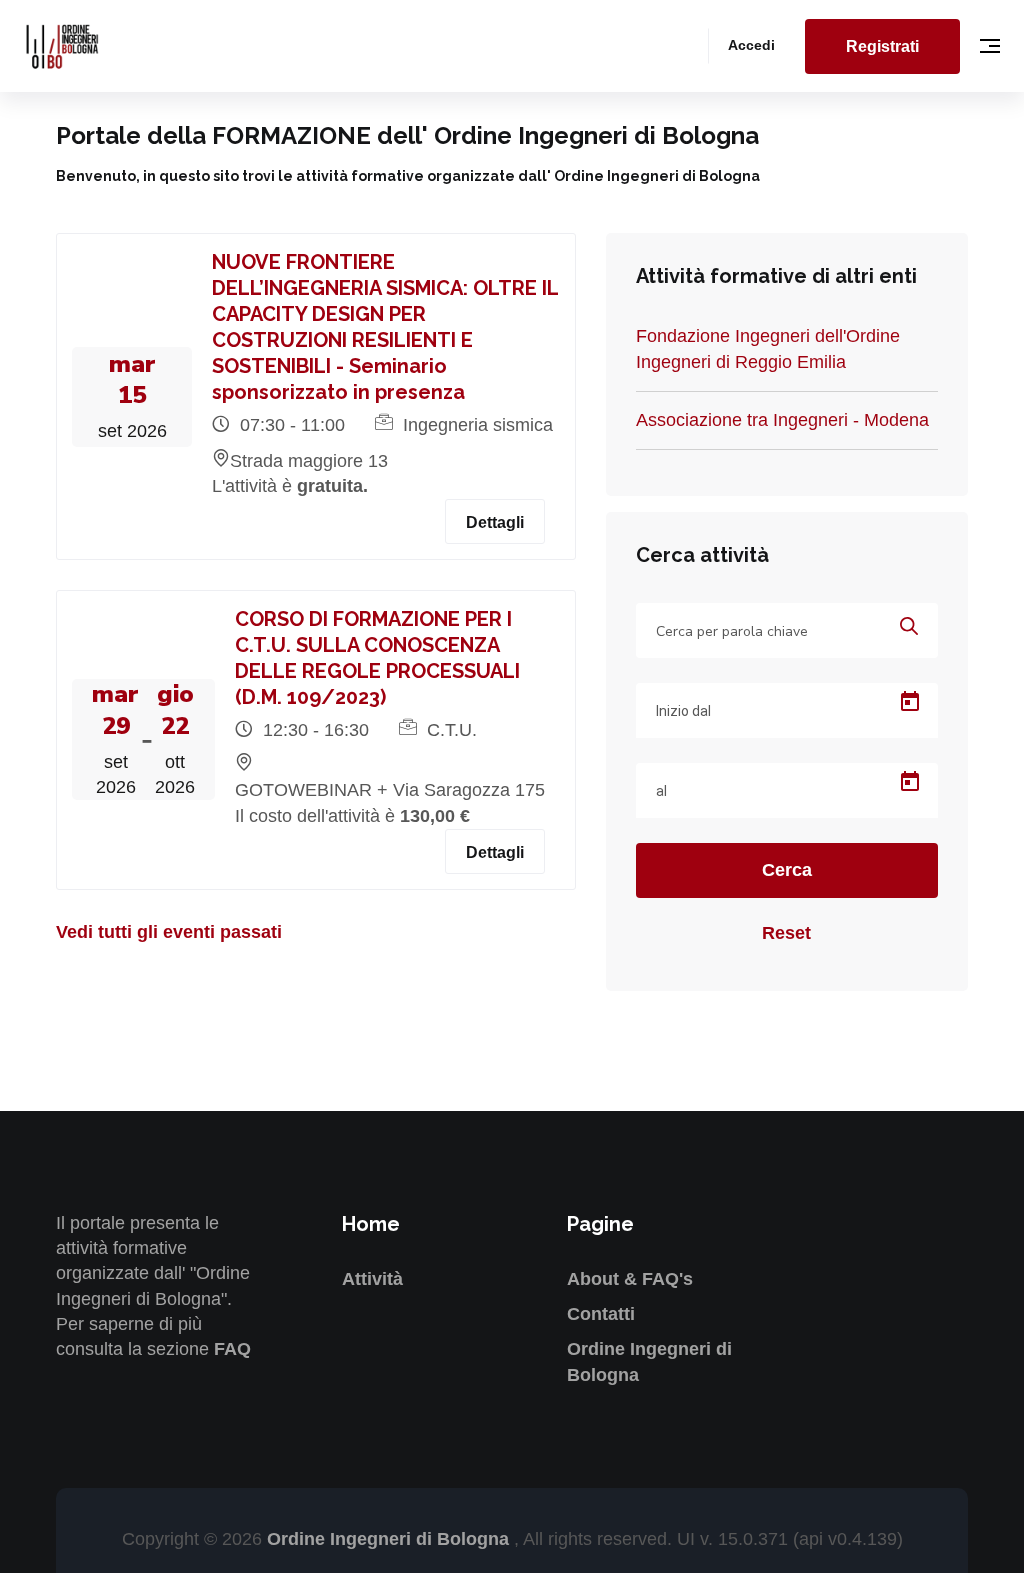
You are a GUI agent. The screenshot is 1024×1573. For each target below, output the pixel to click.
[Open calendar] (910, 702)
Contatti (601, 1314)
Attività (372, 1279)
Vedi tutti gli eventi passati (169, 932)
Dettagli (495, 522)
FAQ (232, 1349)
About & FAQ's (630, 1279)
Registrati (882, 46)
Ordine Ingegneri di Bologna (390, 1539)
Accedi (751, 45)
